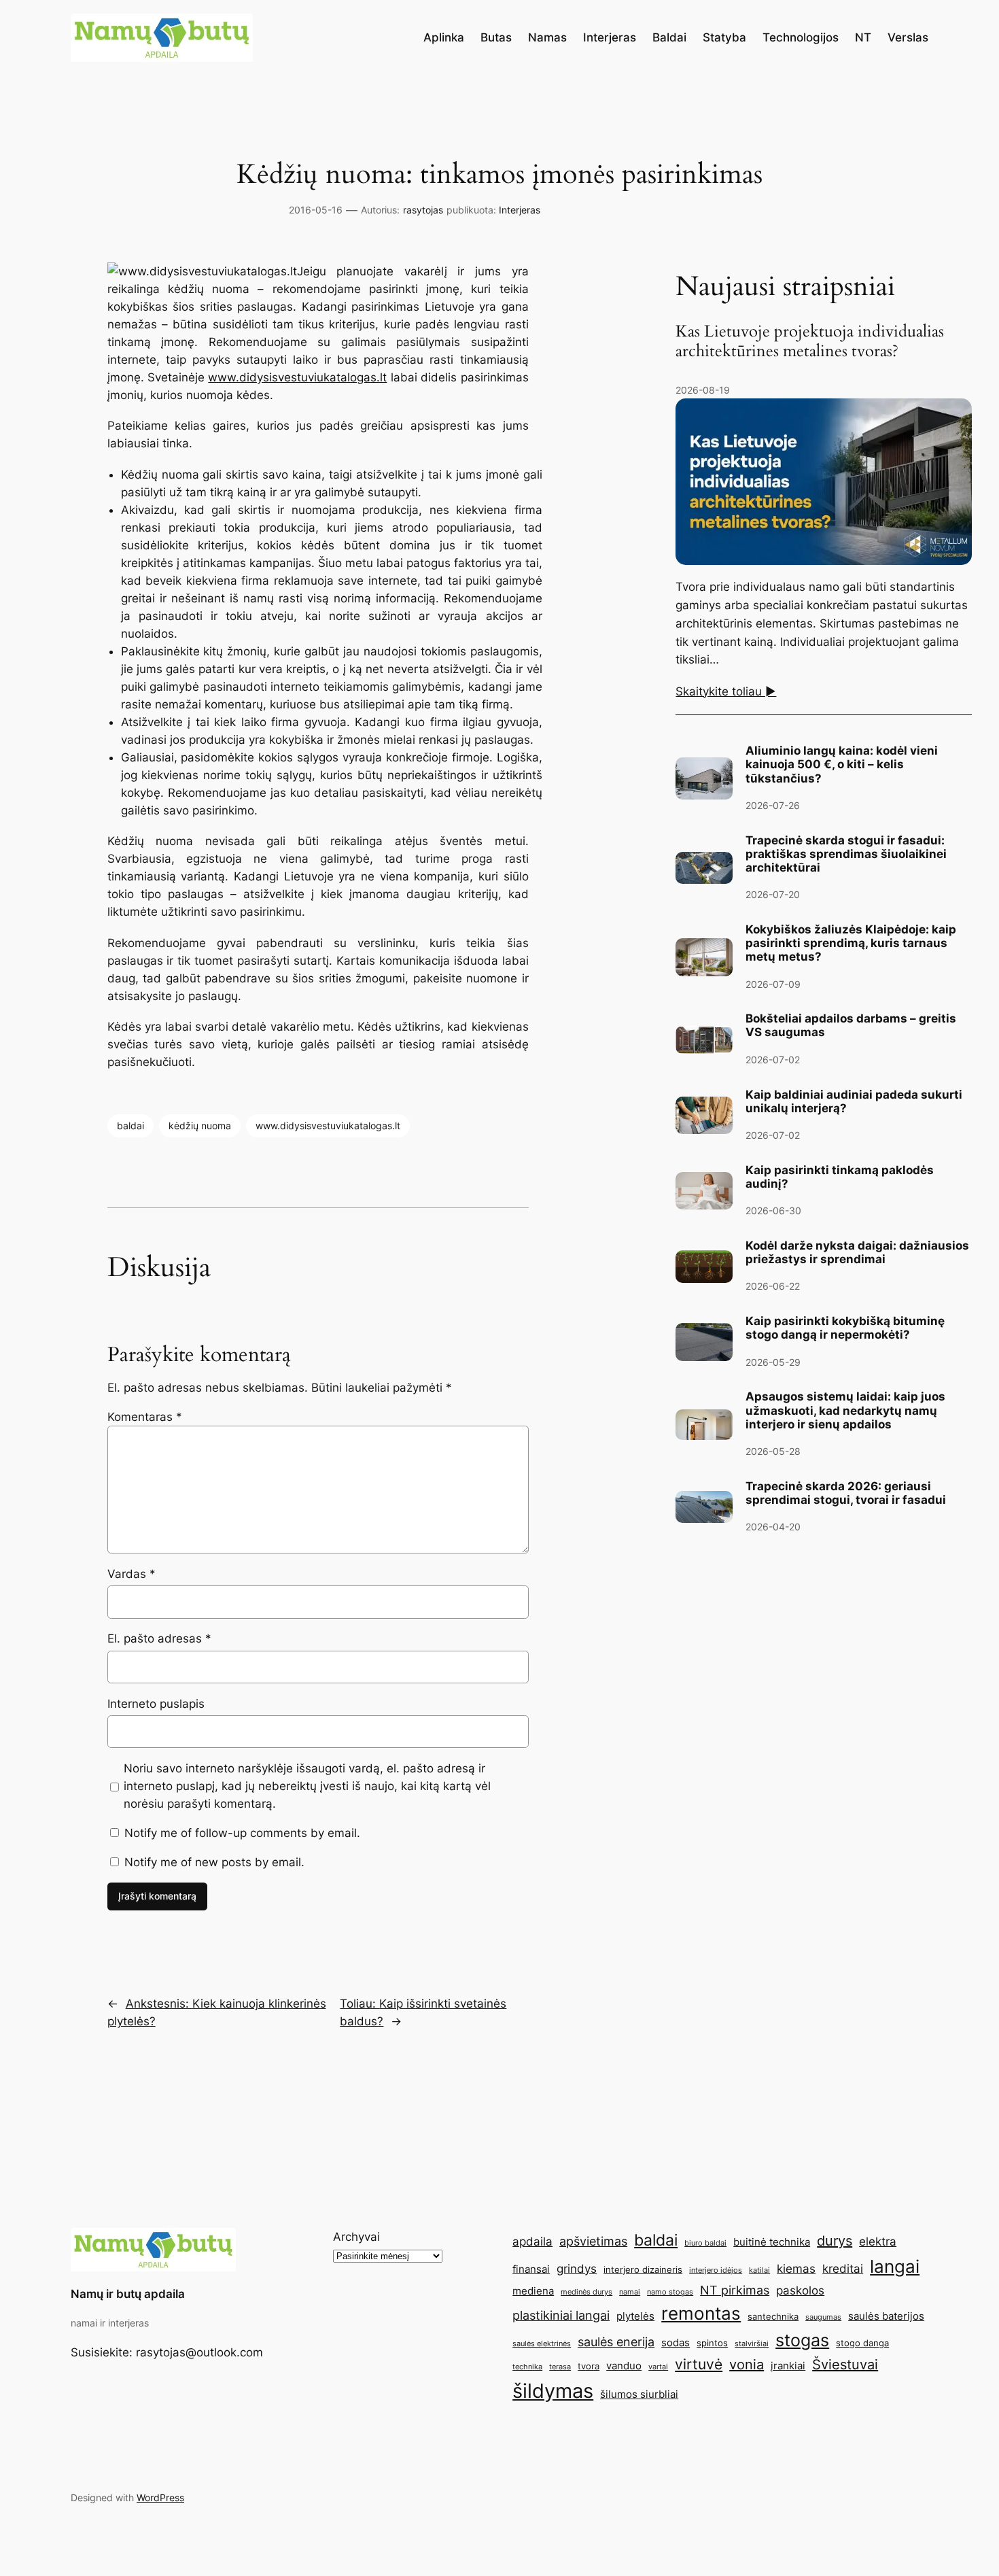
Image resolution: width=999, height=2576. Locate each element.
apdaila (532, 2242)
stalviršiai (752, 2344)
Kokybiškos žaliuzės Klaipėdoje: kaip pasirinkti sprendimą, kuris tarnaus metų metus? (851, 943)
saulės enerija (616, 2341)
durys (835, 2241)
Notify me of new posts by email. (214, 1862)
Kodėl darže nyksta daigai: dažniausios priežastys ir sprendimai (857, 1252)
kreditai (843, 2269)
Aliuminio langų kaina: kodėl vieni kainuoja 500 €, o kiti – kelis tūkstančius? (842, 764)
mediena (533, 2291)
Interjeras (520, 210)
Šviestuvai (845, 2365)
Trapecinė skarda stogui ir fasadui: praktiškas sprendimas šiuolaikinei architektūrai (846, 854)
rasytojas (423, 210)
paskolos (800, 2290)
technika (527, 2367)
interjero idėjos (716, 2270)
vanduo (624, 2366)
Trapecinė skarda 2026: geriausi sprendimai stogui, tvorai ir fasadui (846, 1493)
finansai (531, 2269)
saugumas (823, 2317)
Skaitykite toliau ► (726, 691)
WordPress (160, 2497)
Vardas (132, 1574)
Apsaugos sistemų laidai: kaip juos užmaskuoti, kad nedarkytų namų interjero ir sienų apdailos (845, 1410)
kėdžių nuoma (200, 1126)
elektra (878, 2242)
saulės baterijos (886, 2316)
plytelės (635, 2316)
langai (895, 2266)
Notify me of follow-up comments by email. (242, 1833)
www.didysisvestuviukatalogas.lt (297, 377)
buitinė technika (772, 2242)
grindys (577, 2269)
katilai (759, 2270)
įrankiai (788, 2366)
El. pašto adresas (159, 1638)
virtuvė (699, 2364)
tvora (589, 2366)
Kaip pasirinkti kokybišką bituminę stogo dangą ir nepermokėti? (845, 1328)
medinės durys (586, 2292)
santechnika (773, 2316)
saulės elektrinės (542, 2344)
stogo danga (862, 2343)
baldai (130, 1126)
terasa (560, 2367)
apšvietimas (593, 2241)
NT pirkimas (735, 2290)
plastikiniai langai (561, 2315)
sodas (676, 2342)
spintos (712, 2343)
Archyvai (356, 2237)
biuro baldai (705, 2243)
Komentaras (145, 1417)
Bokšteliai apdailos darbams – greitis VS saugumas (851, 1025)
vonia (747, 2365)
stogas (802, 2340)
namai (630, 2292)
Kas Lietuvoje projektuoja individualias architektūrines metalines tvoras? (810, 342)
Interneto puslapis (156, 1704)
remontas (701, 2313)
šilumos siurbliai (639, 2394)
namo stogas (670, 2292)
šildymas (553, 2391)
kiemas (796, 2269)
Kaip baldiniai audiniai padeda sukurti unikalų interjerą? (854, 1101)
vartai (658, 2367)
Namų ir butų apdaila (128, 2294)
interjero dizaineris (643, 2269)
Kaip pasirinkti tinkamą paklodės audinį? (840, 1177)
